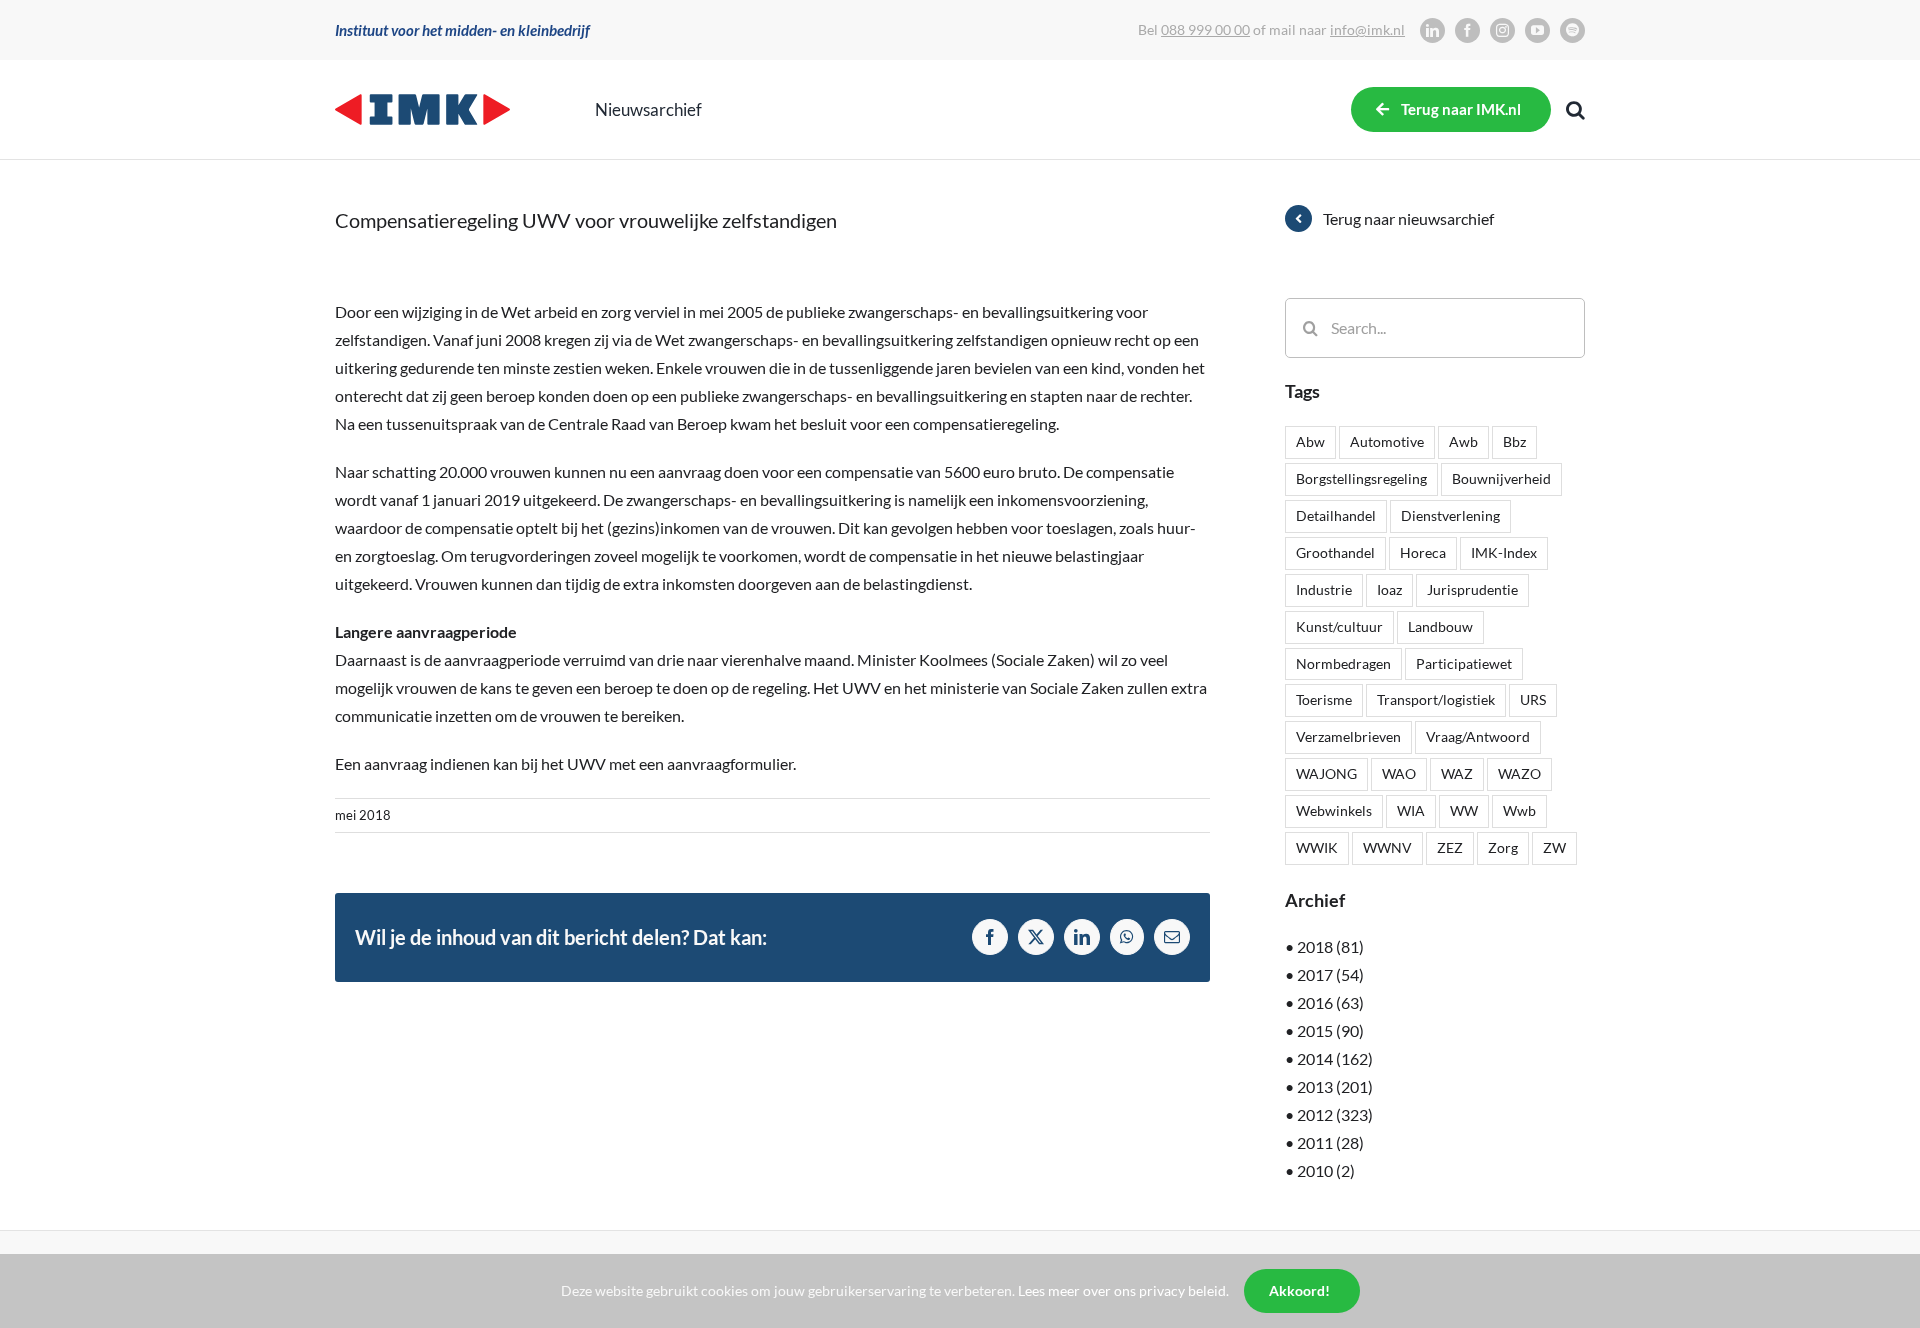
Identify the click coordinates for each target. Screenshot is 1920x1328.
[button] (1575, 110)
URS (1533, 699)
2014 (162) (1335, 1058)
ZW (1554, 847)
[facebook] (1467, 30)
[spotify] (1572, 30)
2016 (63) (1330, 1002)
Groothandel (1335, 552)
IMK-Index (1504, 552)
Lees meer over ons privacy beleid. (1123, 1290)
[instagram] (1502, 30)
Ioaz (1389, 589)
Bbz (1514, 441)
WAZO (1519, 773)
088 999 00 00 (1205, 29)
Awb (1463, 441)
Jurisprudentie (1472, 589)
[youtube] (1537, 30)
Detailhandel (1336, 515)
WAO (1399, 773)
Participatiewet (1464, 663)
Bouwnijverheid (1501, 478)
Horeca (1423, 552)
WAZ (1457, 773)
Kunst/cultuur (1339, 626)
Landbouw (1440, 626)
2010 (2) (1326, 1170)
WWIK (1317, 847)
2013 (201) (1335, 1086)
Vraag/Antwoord (1478, 736)
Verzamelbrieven (1348, 736)
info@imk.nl (1367, 29)
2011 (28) (1330, 1142)
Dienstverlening (1450, 515)
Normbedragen (1343, 663)
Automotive (1387, 441)
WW (1464, 810)
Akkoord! (1299, 1290)
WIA (1411, 810)
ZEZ (1450, 847)
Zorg (1503, 847)
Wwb (1519, 810)
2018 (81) (1330, 946)
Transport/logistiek (1436, 699)
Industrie (1324, 589)
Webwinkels (1334, 810)
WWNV (1387, 847)
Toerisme (1324, 699)
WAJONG (1326, 773)
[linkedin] (1432, 30)
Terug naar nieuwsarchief (1408, 218)
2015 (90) (1330, 1030)
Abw (1310, 441)
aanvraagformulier (730, 763)
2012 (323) (1335, 1114)
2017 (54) (1330, 974)
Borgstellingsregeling (1361, 478)
